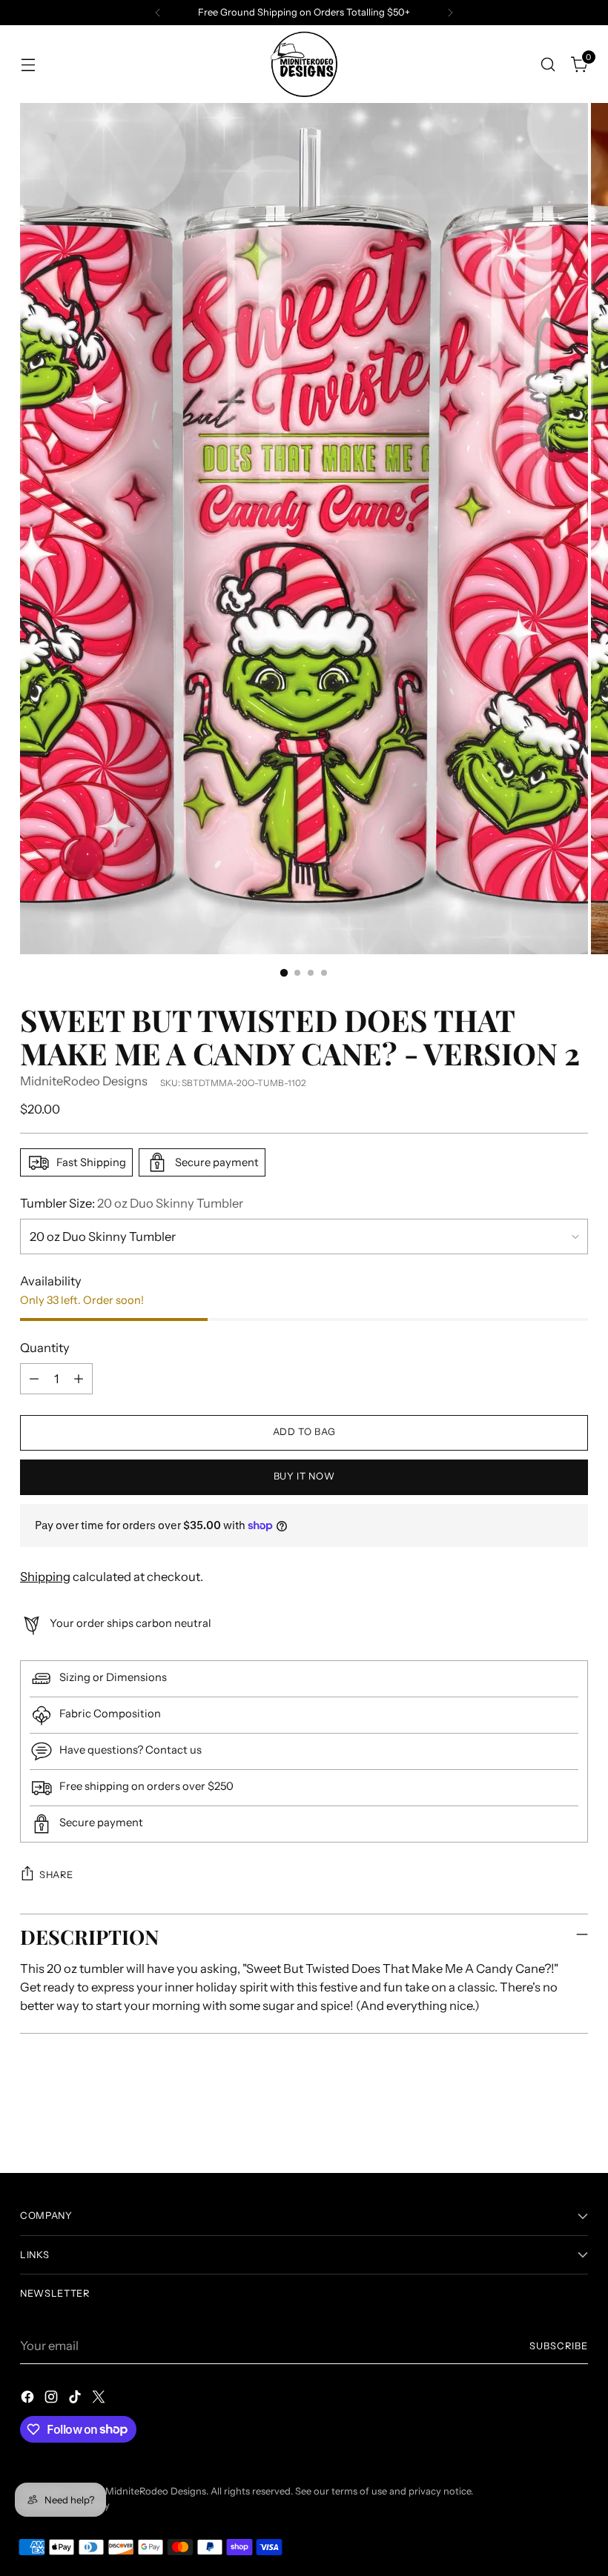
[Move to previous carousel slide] (541, 2123)
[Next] (450, 13)
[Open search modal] (548, 64)
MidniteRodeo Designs (84, 1081)
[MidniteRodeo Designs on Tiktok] (76, 2399)
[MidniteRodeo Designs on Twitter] (100, 2399)
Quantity (45, 1348)
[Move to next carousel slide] (575, 2122)
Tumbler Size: (132, 1203)
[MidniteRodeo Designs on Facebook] (29, 2399)
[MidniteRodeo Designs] (304, 64)
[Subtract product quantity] (34, 1379)
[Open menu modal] (28, 64)
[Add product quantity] (79, 1379)
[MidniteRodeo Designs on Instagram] (53, 2399)
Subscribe (559, 2346)
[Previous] (158, 13)
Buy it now (304, 1476)
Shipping (45, 1577)
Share (56, 1875)
